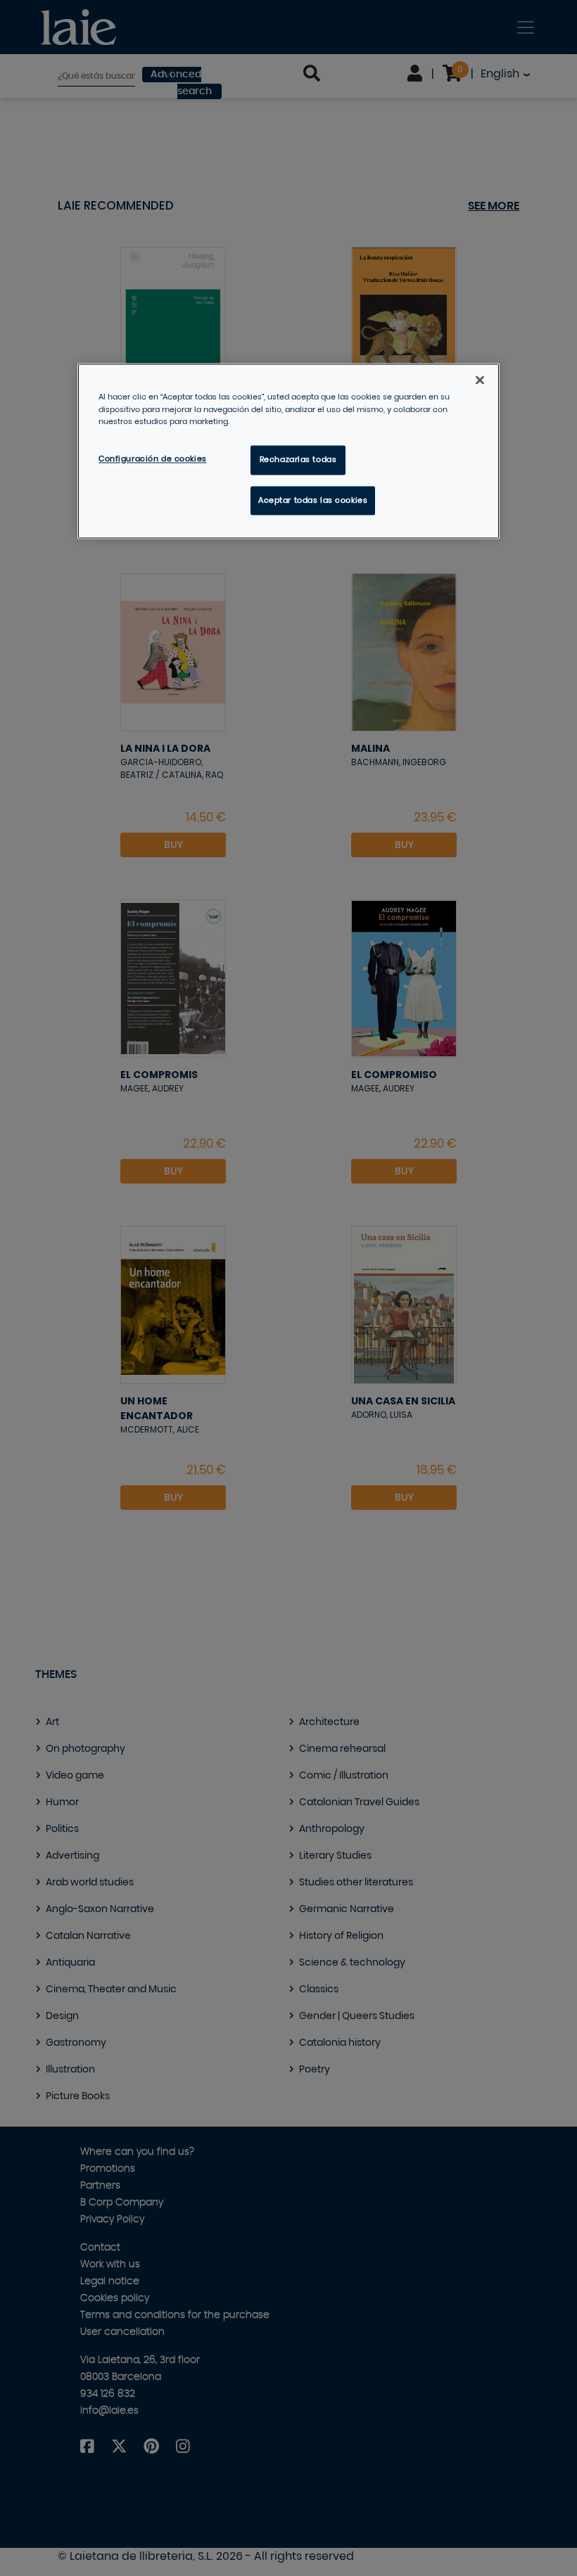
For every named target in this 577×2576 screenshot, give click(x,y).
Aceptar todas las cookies (313, 500)
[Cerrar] (480, 380)
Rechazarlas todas (298, 460)
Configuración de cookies (153, 459)
